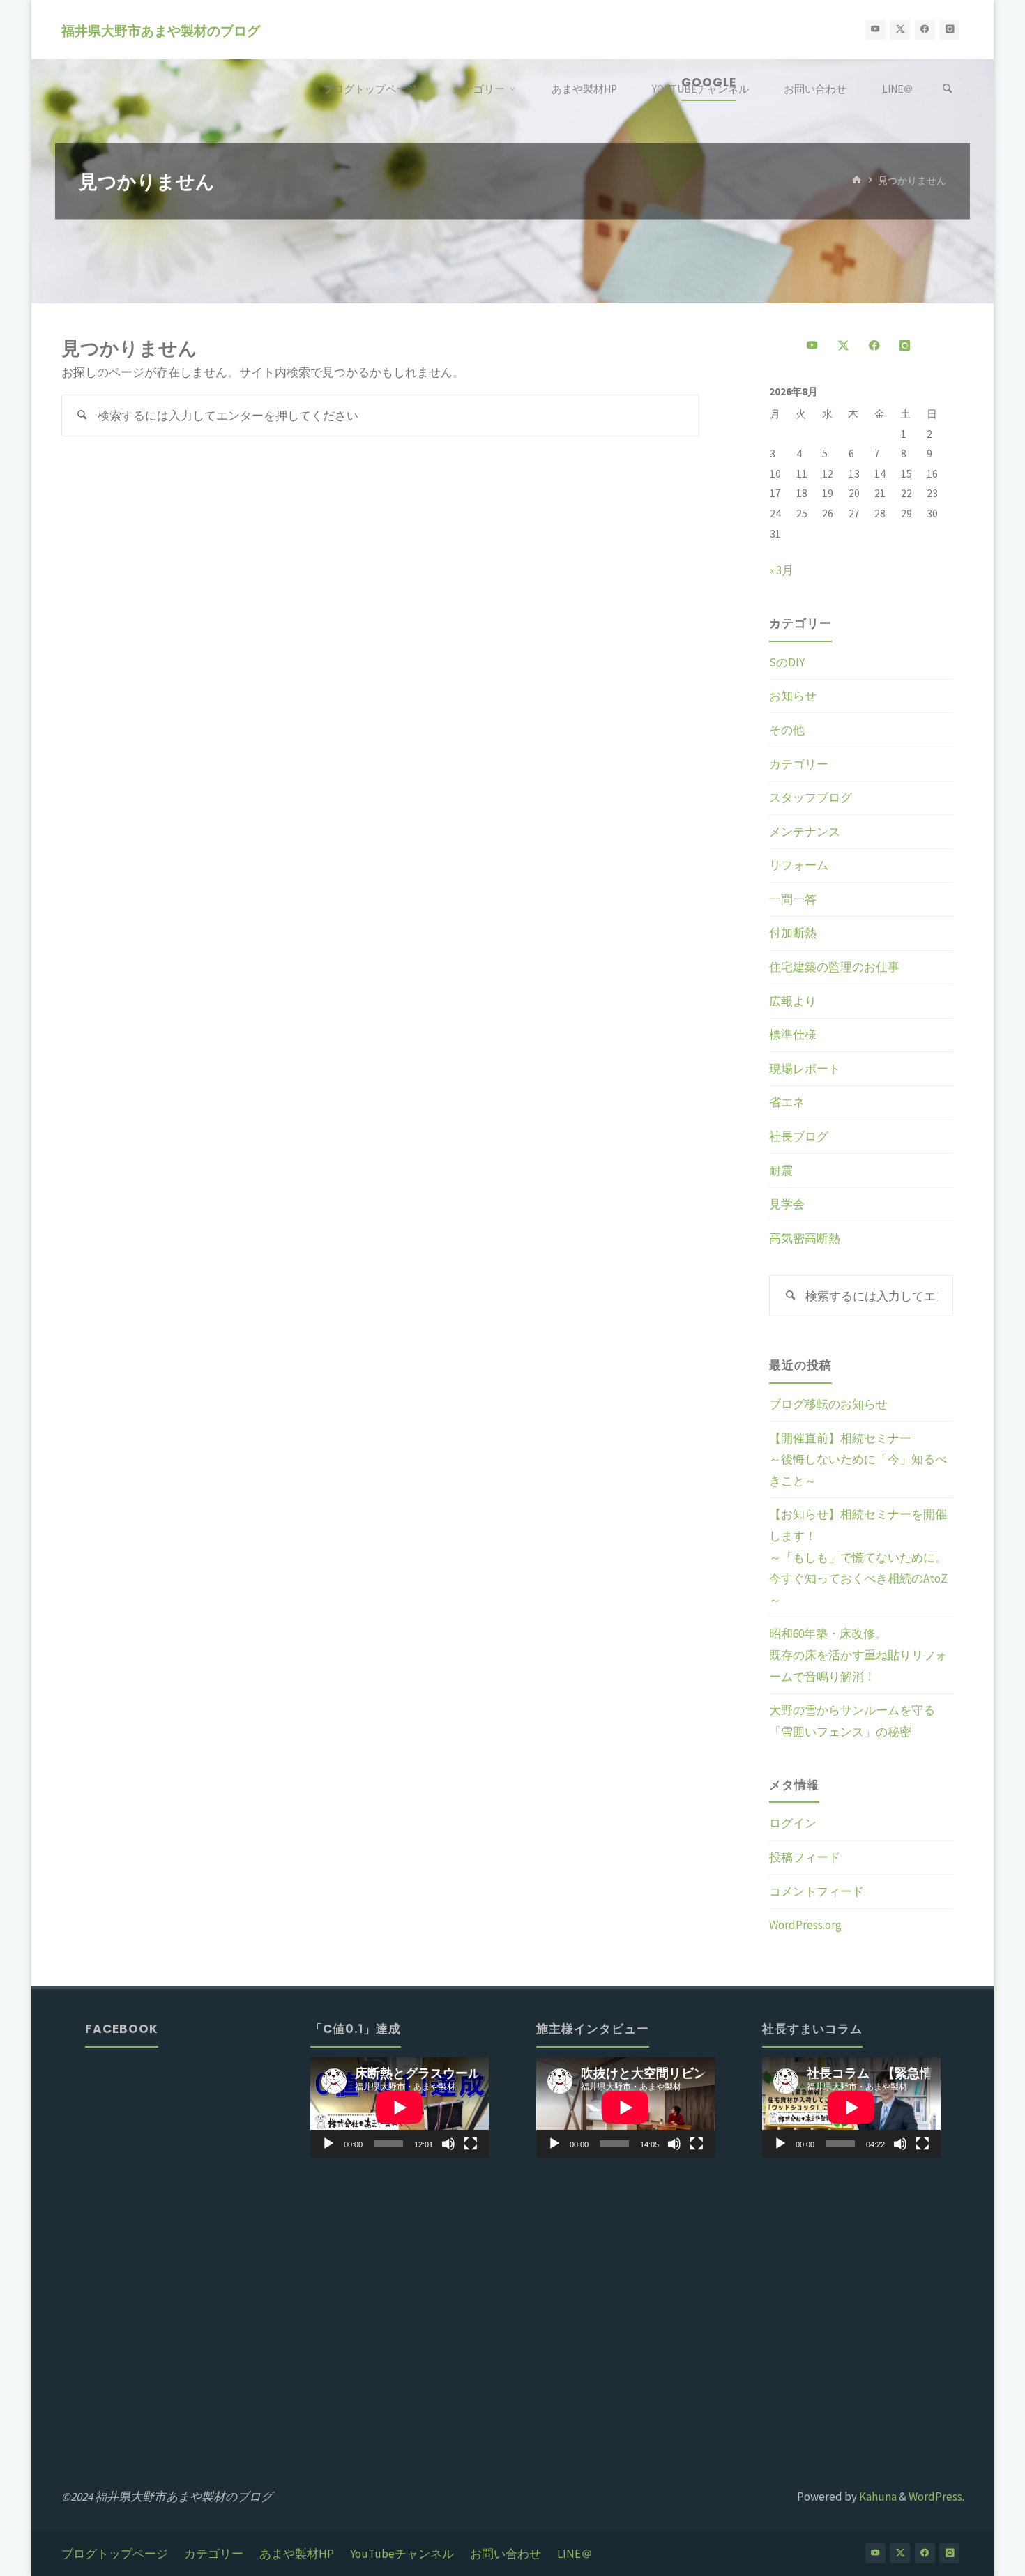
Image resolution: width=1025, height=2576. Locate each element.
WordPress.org (805, 1925)
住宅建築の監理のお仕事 (834, 967)
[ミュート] (448, 2144)
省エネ (787, 1102)
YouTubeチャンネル (402, 2554)
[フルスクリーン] (471, 2144)
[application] (400, 2108)
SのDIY (787, 662)
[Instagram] (949, 30)
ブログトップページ (115, 2554)
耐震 (781, 1171)
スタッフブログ (811, 798)
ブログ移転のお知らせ (828, 1404)
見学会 (787, 1204)
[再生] (328, 2144)
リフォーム (799, 865)
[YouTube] (875, 30)
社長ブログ (799, 1136)
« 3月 (781, 570)
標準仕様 (793, 1035)
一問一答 (793, 899)
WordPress (935, 2497)
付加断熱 (793, 933)
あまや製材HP (297, 2554)
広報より (793, 1001)
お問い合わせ (506, 2554)
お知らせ (793, 696)
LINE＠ (575, 2554)
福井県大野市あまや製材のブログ (161, 30)
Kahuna (877, 2497)
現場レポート (805, 1069)
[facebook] (925, 30)
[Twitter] (900, 30)
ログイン (793, 1823)
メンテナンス (805, 832)
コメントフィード (817, 1891)
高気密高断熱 (805, 1238)
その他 (787, 730)
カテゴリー (799, 764)
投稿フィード (805, 1857)
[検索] (948, 89)
